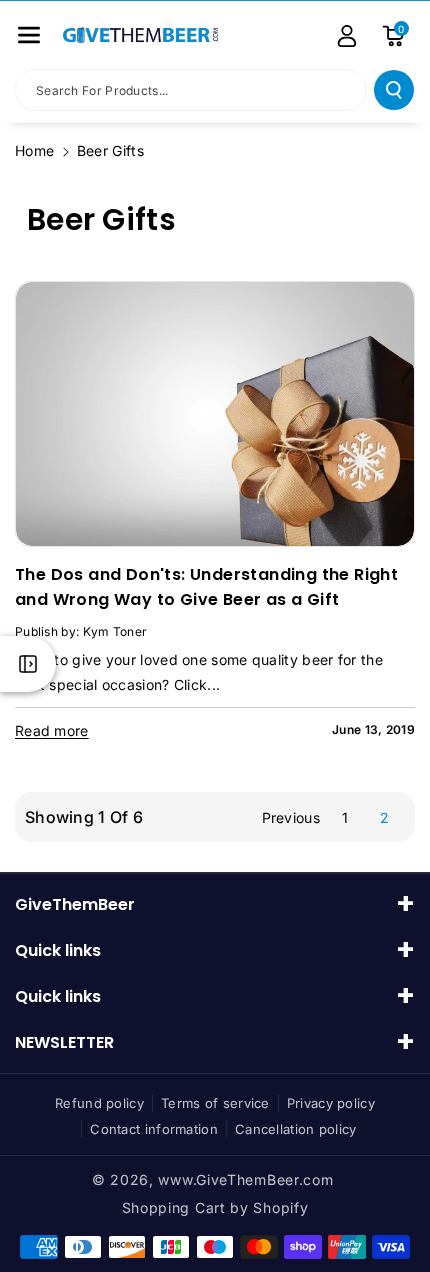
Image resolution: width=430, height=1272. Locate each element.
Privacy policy (331, 1103)
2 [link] (384, 817)
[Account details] (347, 36)
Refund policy (99, 1103)
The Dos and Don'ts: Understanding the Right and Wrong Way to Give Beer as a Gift (206, 587)
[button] (29, 35)
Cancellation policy (296, 1129)
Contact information (154, 1129)
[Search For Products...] (394, 90)
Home (34, 150)
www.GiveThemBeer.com (245, 1179)
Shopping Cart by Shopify (215, 1207)
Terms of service (215, 1103)
